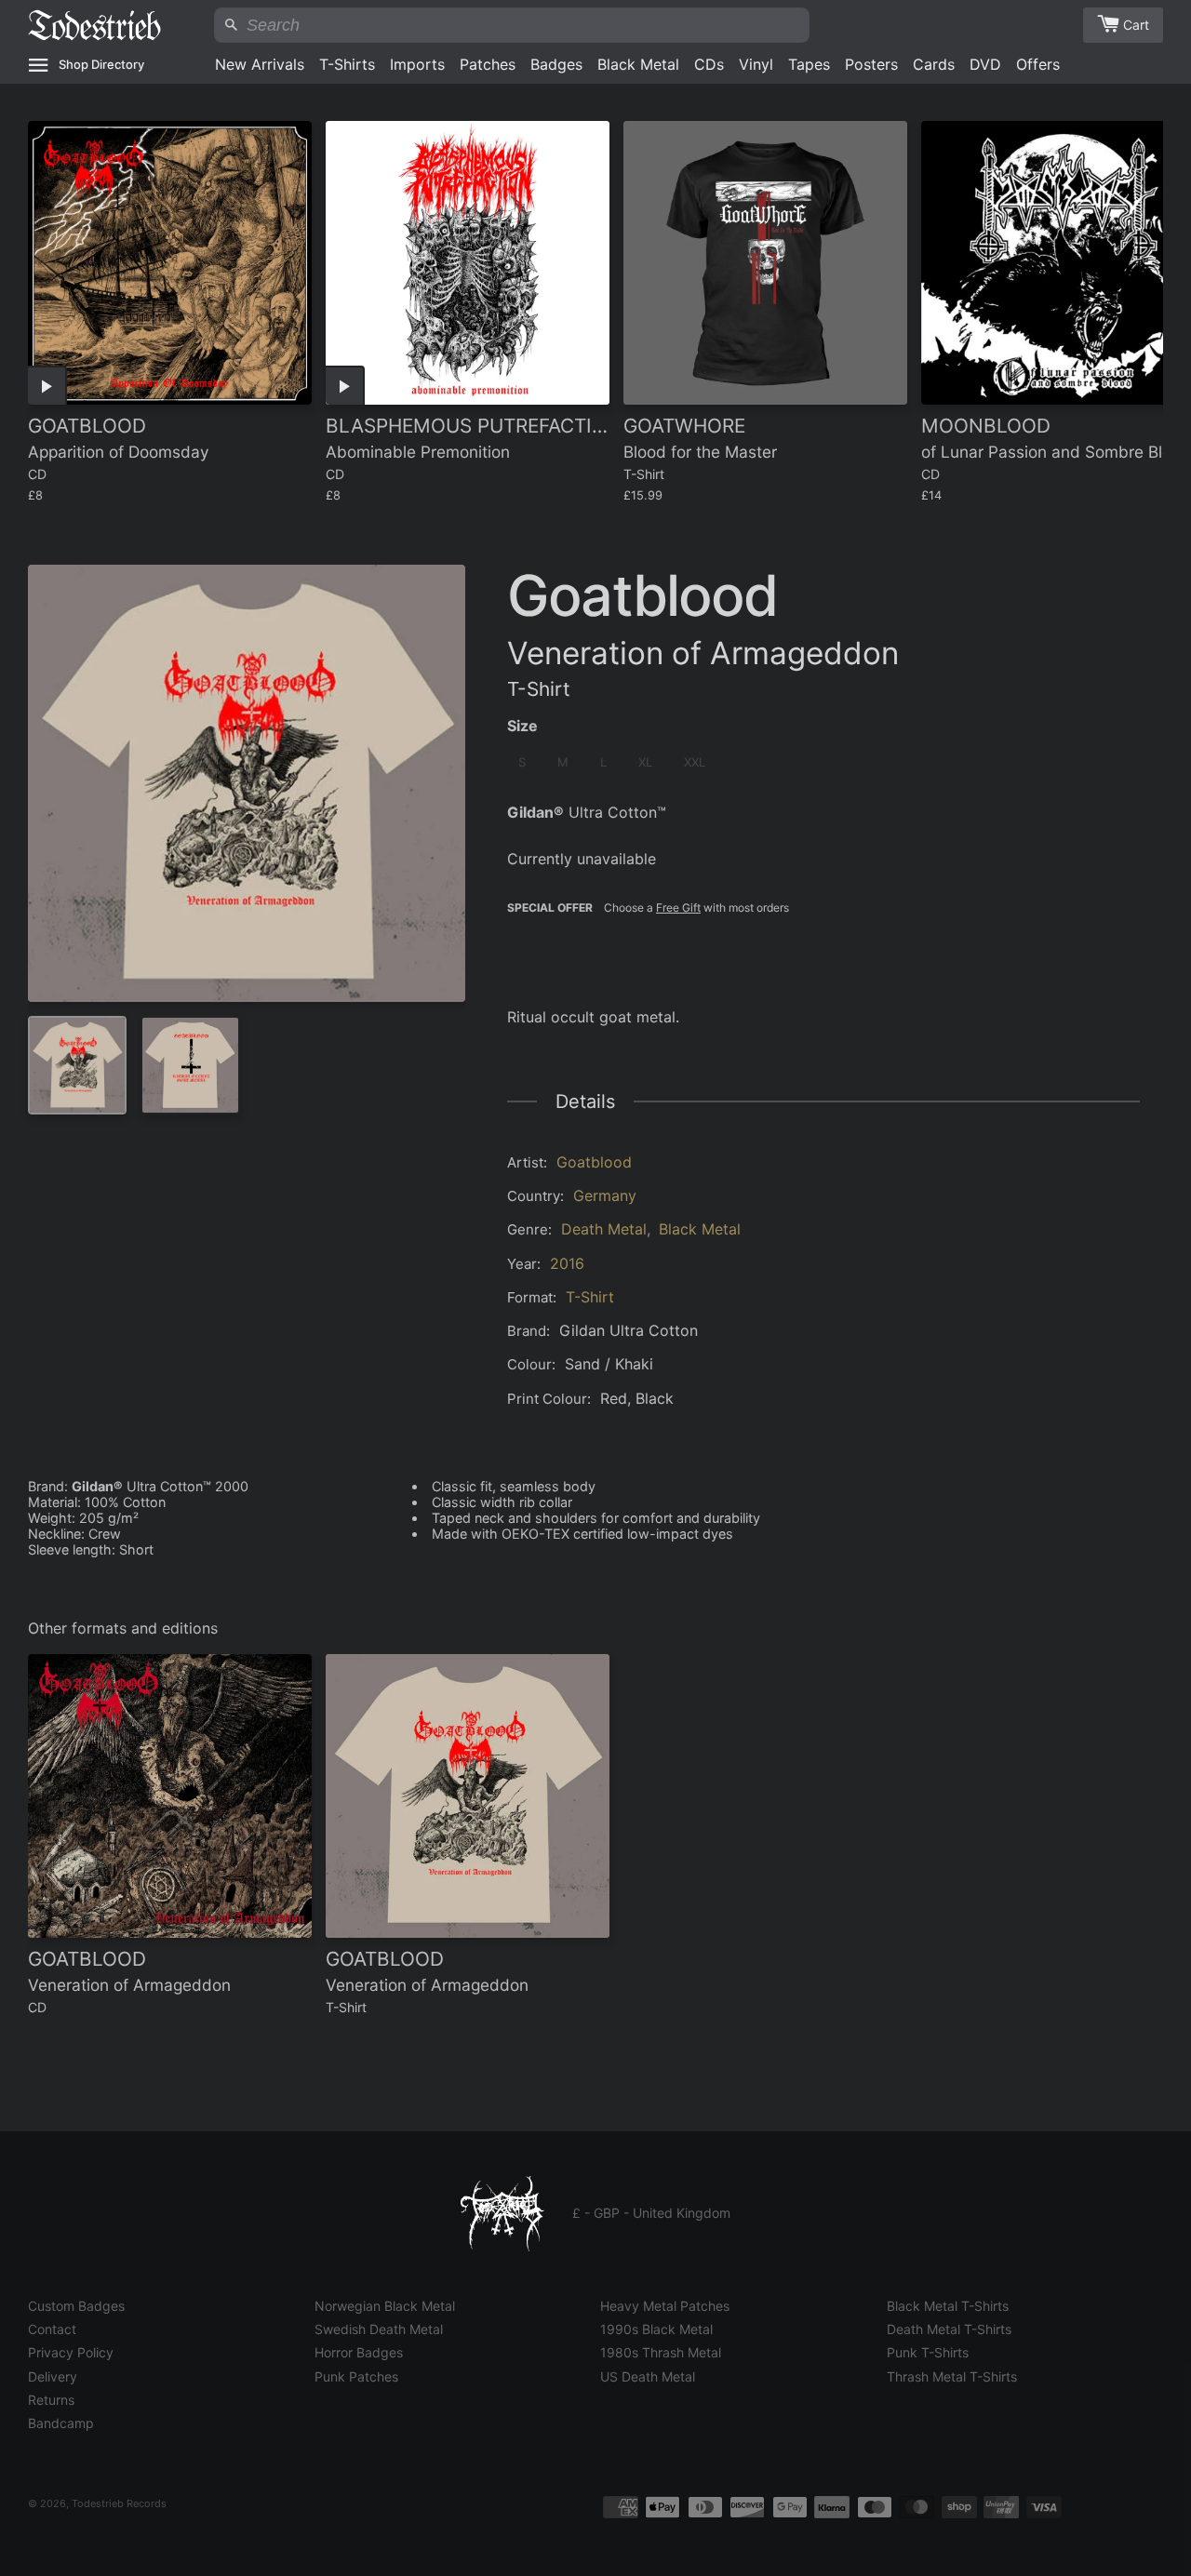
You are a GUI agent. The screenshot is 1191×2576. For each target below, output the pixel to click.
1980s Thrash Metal (661, 2352)
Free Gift (678, 908)
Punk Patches (356, 2376)
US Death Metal (648, 2376)
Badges (556, 64)
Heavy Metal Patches (665, 2306)
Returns (51, 2400)
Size (522, 726)
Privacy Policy (71, 2352)
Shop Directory (101, 64)
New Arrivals (260, 64)
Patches (488, 64)
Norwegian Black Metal (385, 2306)
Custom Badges (76, 2306)
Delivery (53, 2376)
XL (645, 762)
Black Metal (638, 64)
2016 (567, 1263)
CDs (709, 64)
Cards (934, 64)
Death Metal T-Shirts (949, 2329)
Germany (605, 1195)
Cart (1136, 25)
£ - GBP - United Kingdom (651, 2213)
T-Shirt (590, 1297)
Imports (417, 64)
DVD (985, 64)
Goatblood (594, 1162)
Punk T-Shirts (928, 2352)
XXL (695, 762)
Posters (871, 64)
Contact (52, 2329)
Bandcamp (61, 2423)
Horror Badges (359, 2352)
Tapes (809, 64)
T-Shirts (347, 64)
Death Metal (604, 1229)
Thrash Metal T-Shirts (952, 2376)
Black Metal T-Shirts (948, 2306)
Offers (1038, 64)
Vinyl (756, 64)
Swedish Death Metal (379, 2329)
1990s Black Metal (656, 2329)
